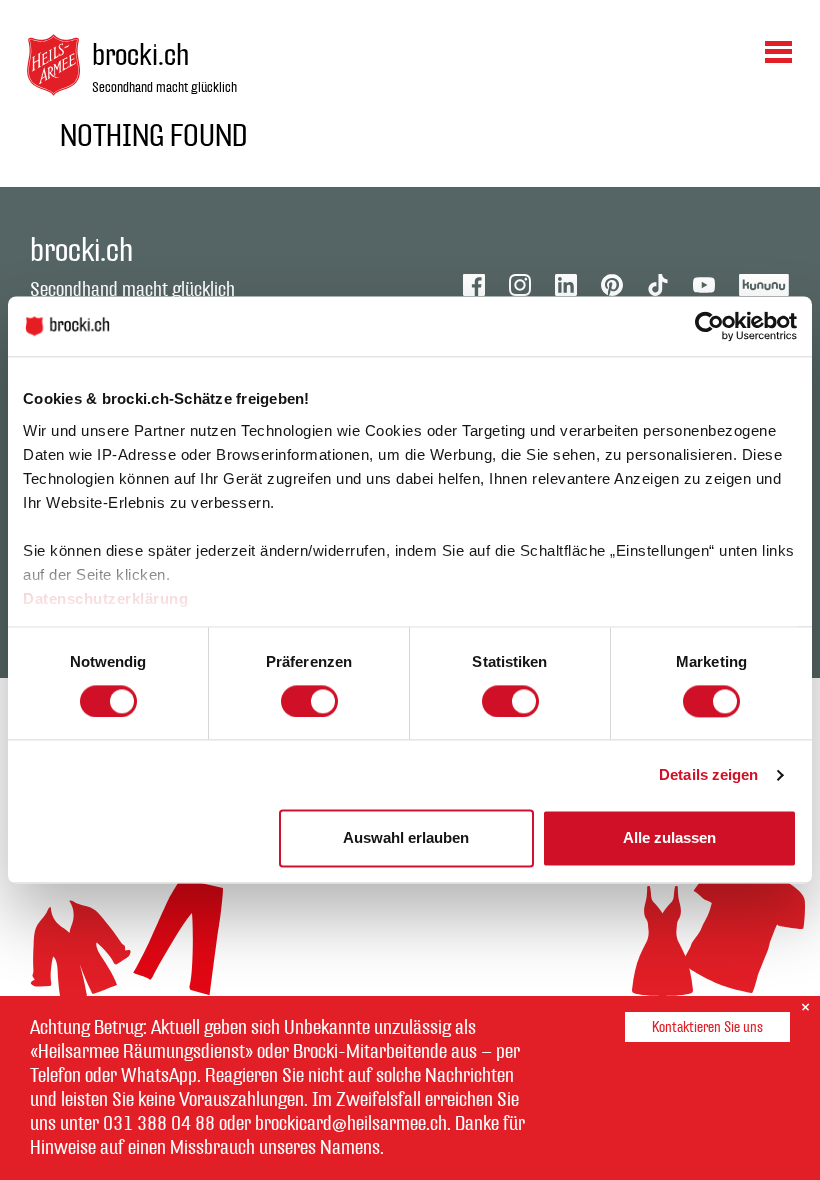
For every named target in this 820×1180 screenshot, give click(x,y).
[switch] (309, 701)
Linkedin (566, 285)
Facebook (474, 285)
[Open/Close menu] (778, 51)
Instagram (520, 285)
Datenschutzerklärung (105, 598)
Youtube (704, 285)
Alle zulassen (669, 838)
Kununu (764, 285)
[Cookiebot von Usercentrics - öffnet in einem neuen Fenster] (709, 326)
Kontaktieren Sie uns (707, 1027)
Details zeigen (708, 774)
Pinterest (612, 285)
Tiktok (658, 285)
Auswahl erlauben (406, 838)
